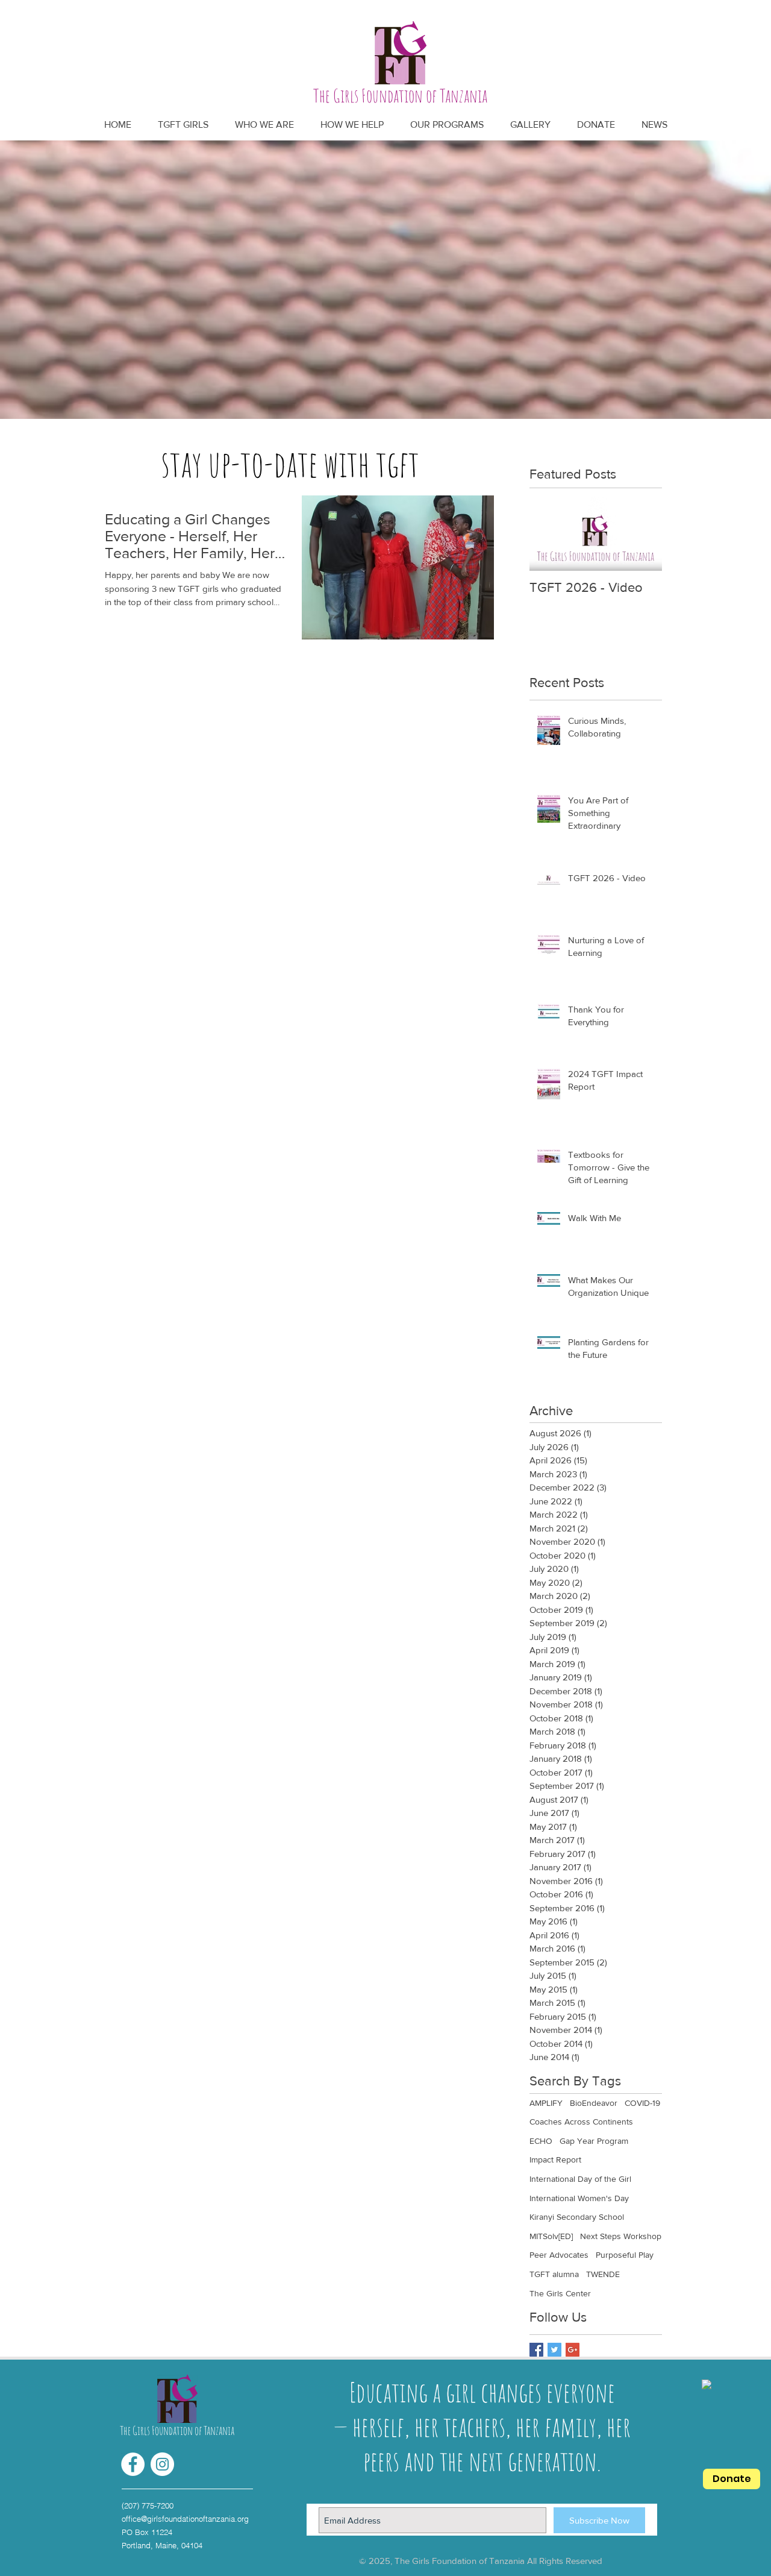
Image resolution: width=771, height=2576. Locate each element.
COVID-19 (642, 2103)
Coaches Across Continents (581, 2122)
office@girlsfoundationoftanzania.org (185, 2519)
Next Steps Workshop (621, 2236)
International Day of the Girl (580, 2179)
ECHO (541, 2141)
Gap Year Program (594, 2141)
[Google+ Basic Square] (573, 2350)
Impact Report (555, 2160)
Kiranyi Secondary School (577, 2217)
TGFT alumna (554, 2274)
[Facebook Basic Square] (536, 2350)
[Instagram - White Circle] (162, 2464)
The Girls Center (560, 2293)
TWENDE (603, 2274)
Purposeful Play (625, 2255)
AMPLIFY (546, 2103)
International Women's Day (579, 2198)
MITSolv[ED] (551, 2236)
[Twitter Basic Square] (554, 2350)
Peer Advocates (559, 2255)
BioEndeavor (594, 2103)
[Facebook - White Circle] (133, 2464)
